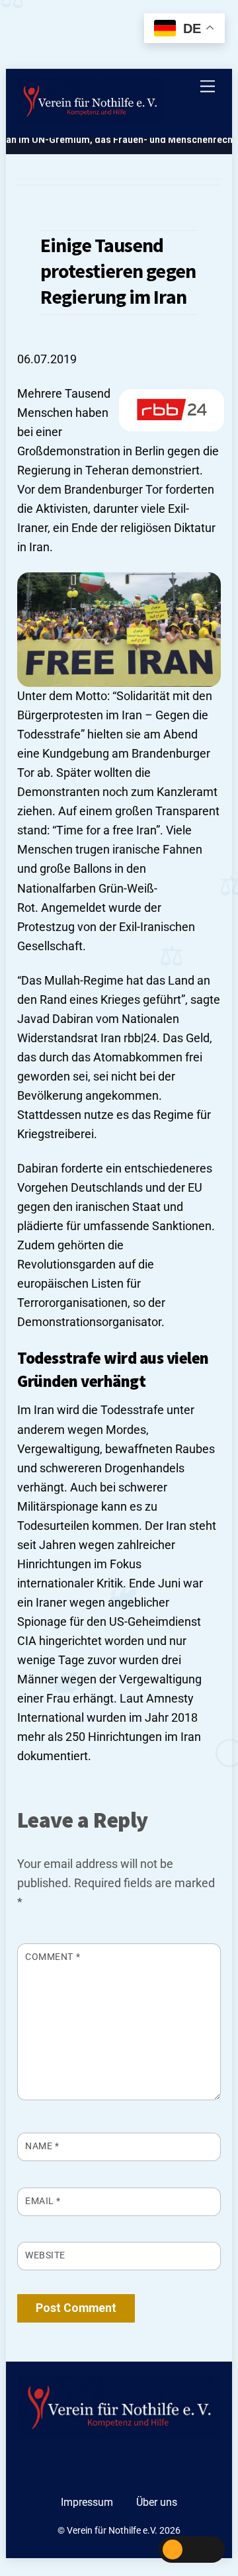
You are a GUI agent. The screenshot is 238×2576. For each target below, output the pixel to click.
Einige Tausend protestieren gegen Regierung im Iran (118, 271)
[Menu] (208, 86)
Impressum (87, 2502)
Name (42, 2146)
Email (43, 2201)
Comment (53, 1957)
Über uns (157, 2502)
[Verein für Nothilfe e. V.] (90, 103)
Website (45, 2255)
